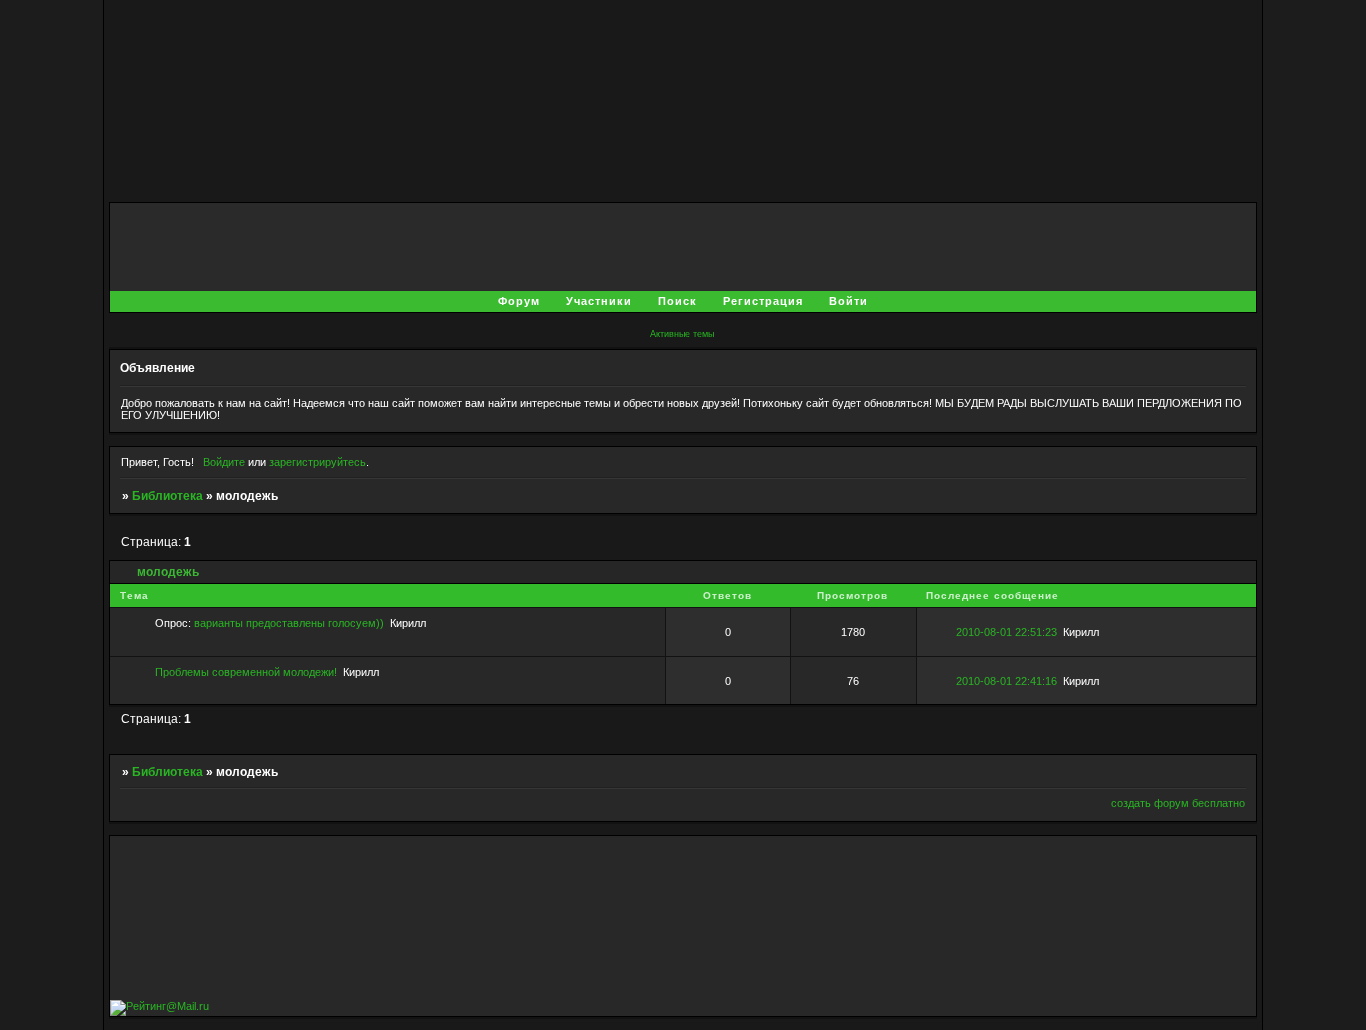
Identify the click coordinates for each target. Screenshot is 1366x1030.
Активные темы (682, 334)
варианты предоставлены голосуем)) (289, 623)
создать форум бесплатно (1178, 803)
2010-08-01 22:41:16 (1006, 681)
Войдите (224, 462)
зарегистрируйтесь (317, 462)
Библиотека (167, 496)
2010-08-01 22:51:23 (1006, 632)
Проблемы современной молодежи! (246, 672)
